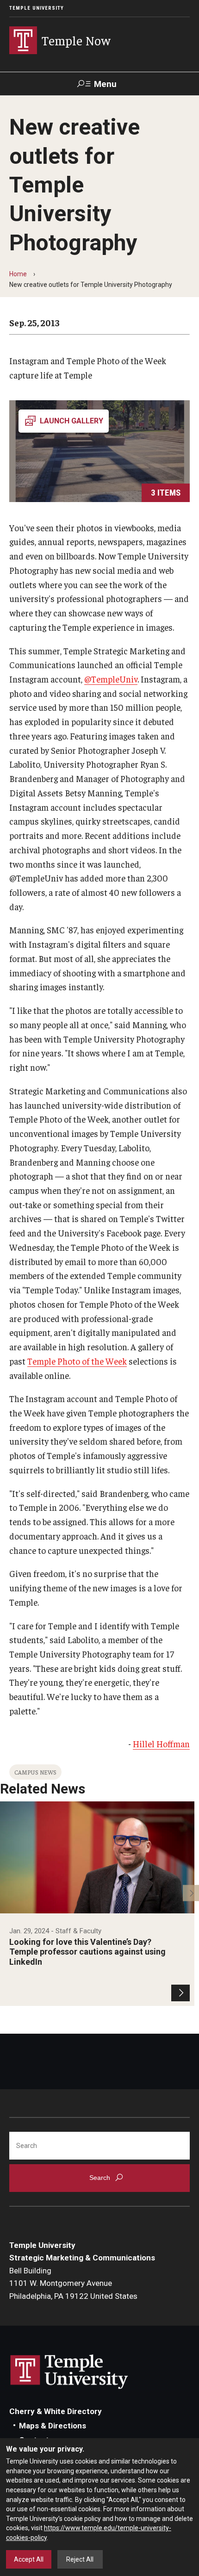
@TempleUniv (111, 679)
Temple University (37, 8)
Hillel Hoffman (161, 1744)
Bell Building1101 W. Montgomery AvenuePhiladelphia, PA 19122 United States (73, 2283)
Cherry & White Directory (56, 2411)
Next (191, 1893)
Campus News (35, 1772)
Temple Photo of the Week (77, 1361)
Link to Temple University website (69, 2372)
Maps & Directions (53, 2426)
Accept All (29, 2559)
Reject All (80, 2559)
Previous (8, 1893)
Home (18, 274)
